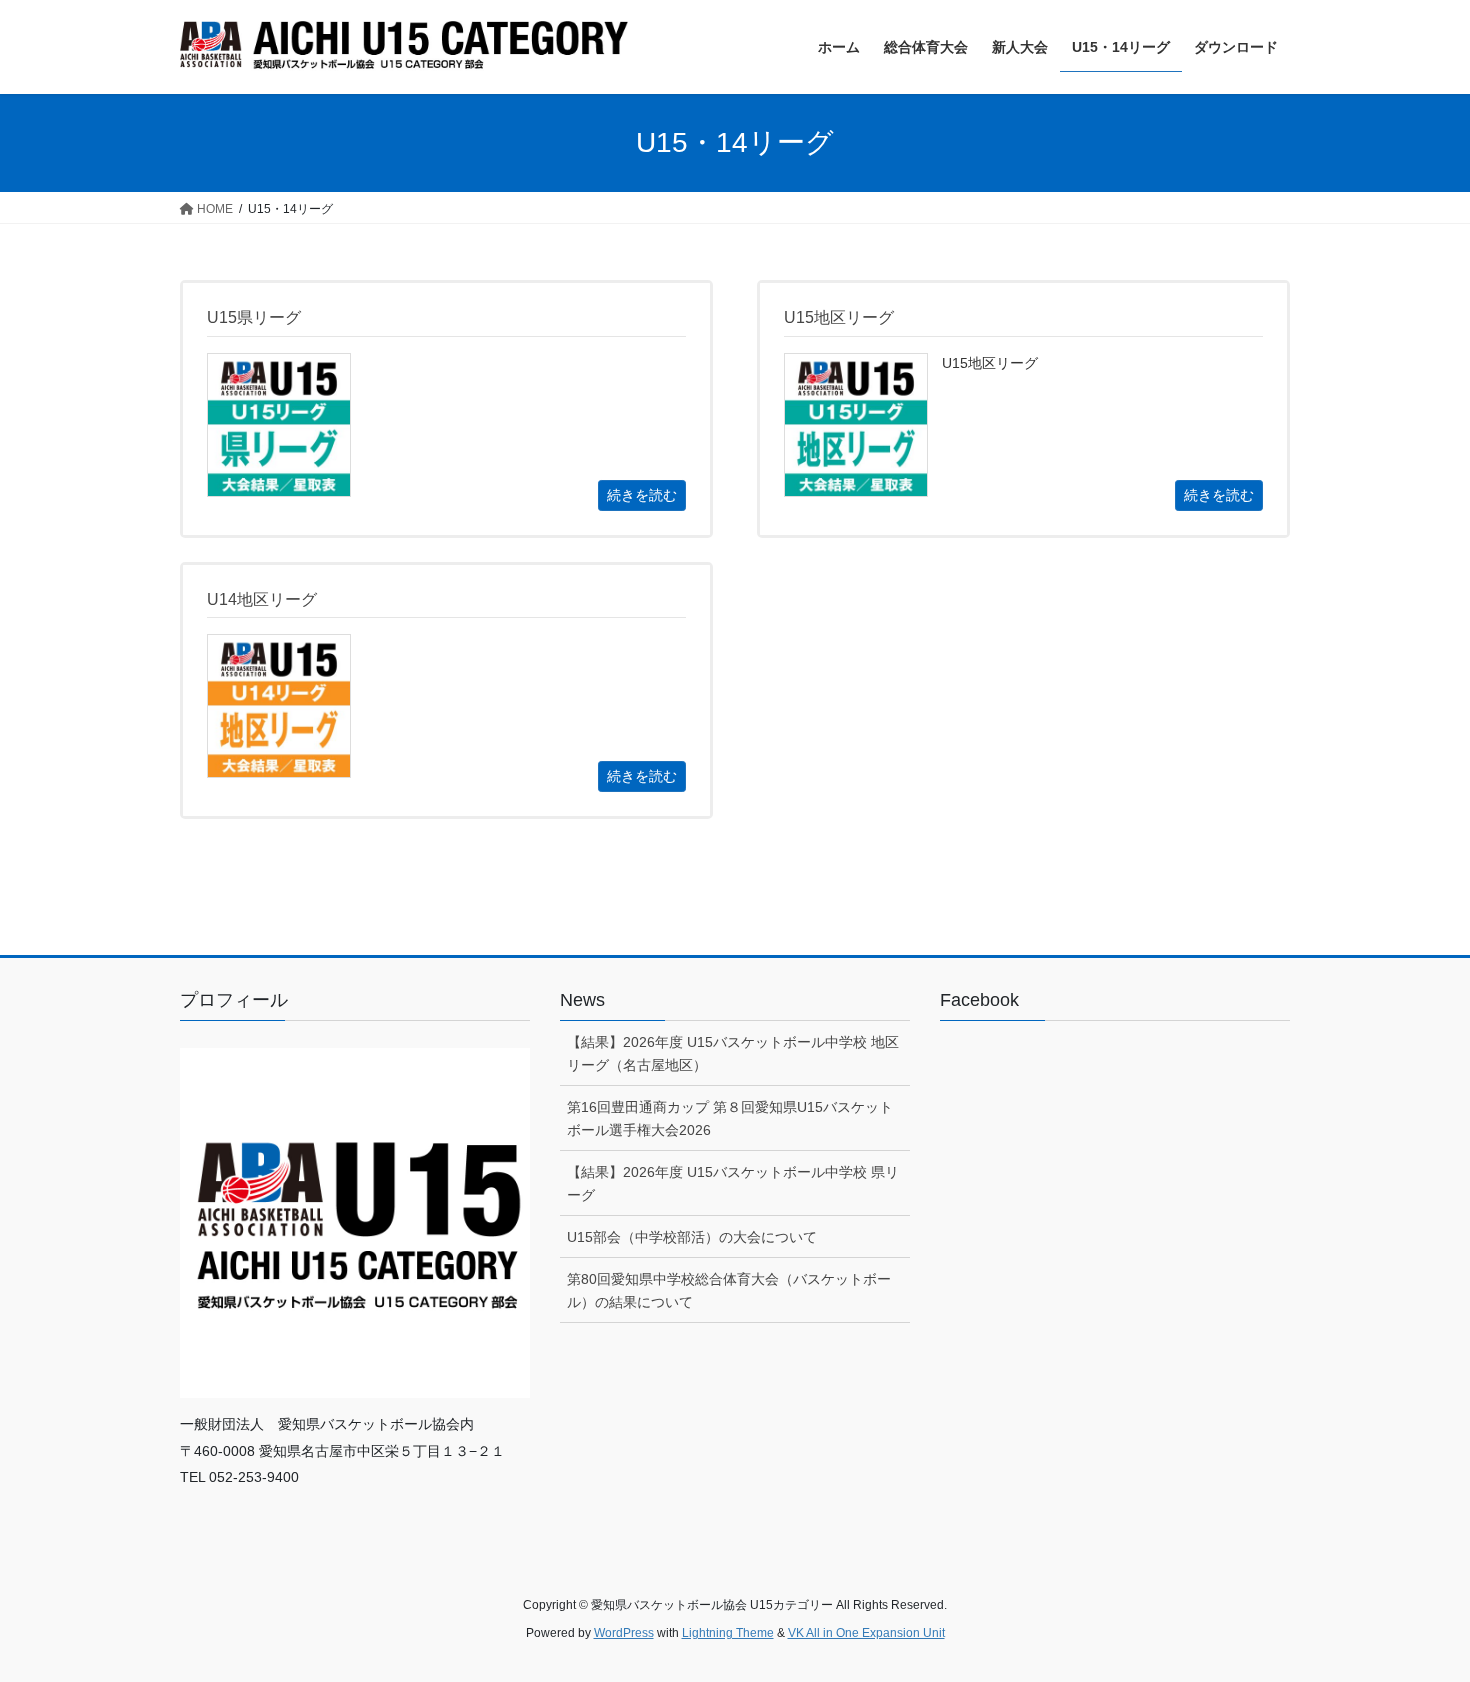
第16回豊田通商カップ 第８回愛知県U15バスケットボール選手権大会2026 (730, 1118)
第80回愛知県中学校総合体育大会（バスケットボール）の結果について (729, 1290)
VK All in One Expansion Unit (866, 1633)
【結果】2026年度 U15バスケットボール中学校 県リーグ (733, 1183)
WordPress (624, 1633)
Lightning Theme (728, 1633)
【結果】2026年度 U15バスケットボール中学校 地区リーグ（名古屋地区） (733, 1053)
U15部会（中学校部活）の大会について (692, 1237)
